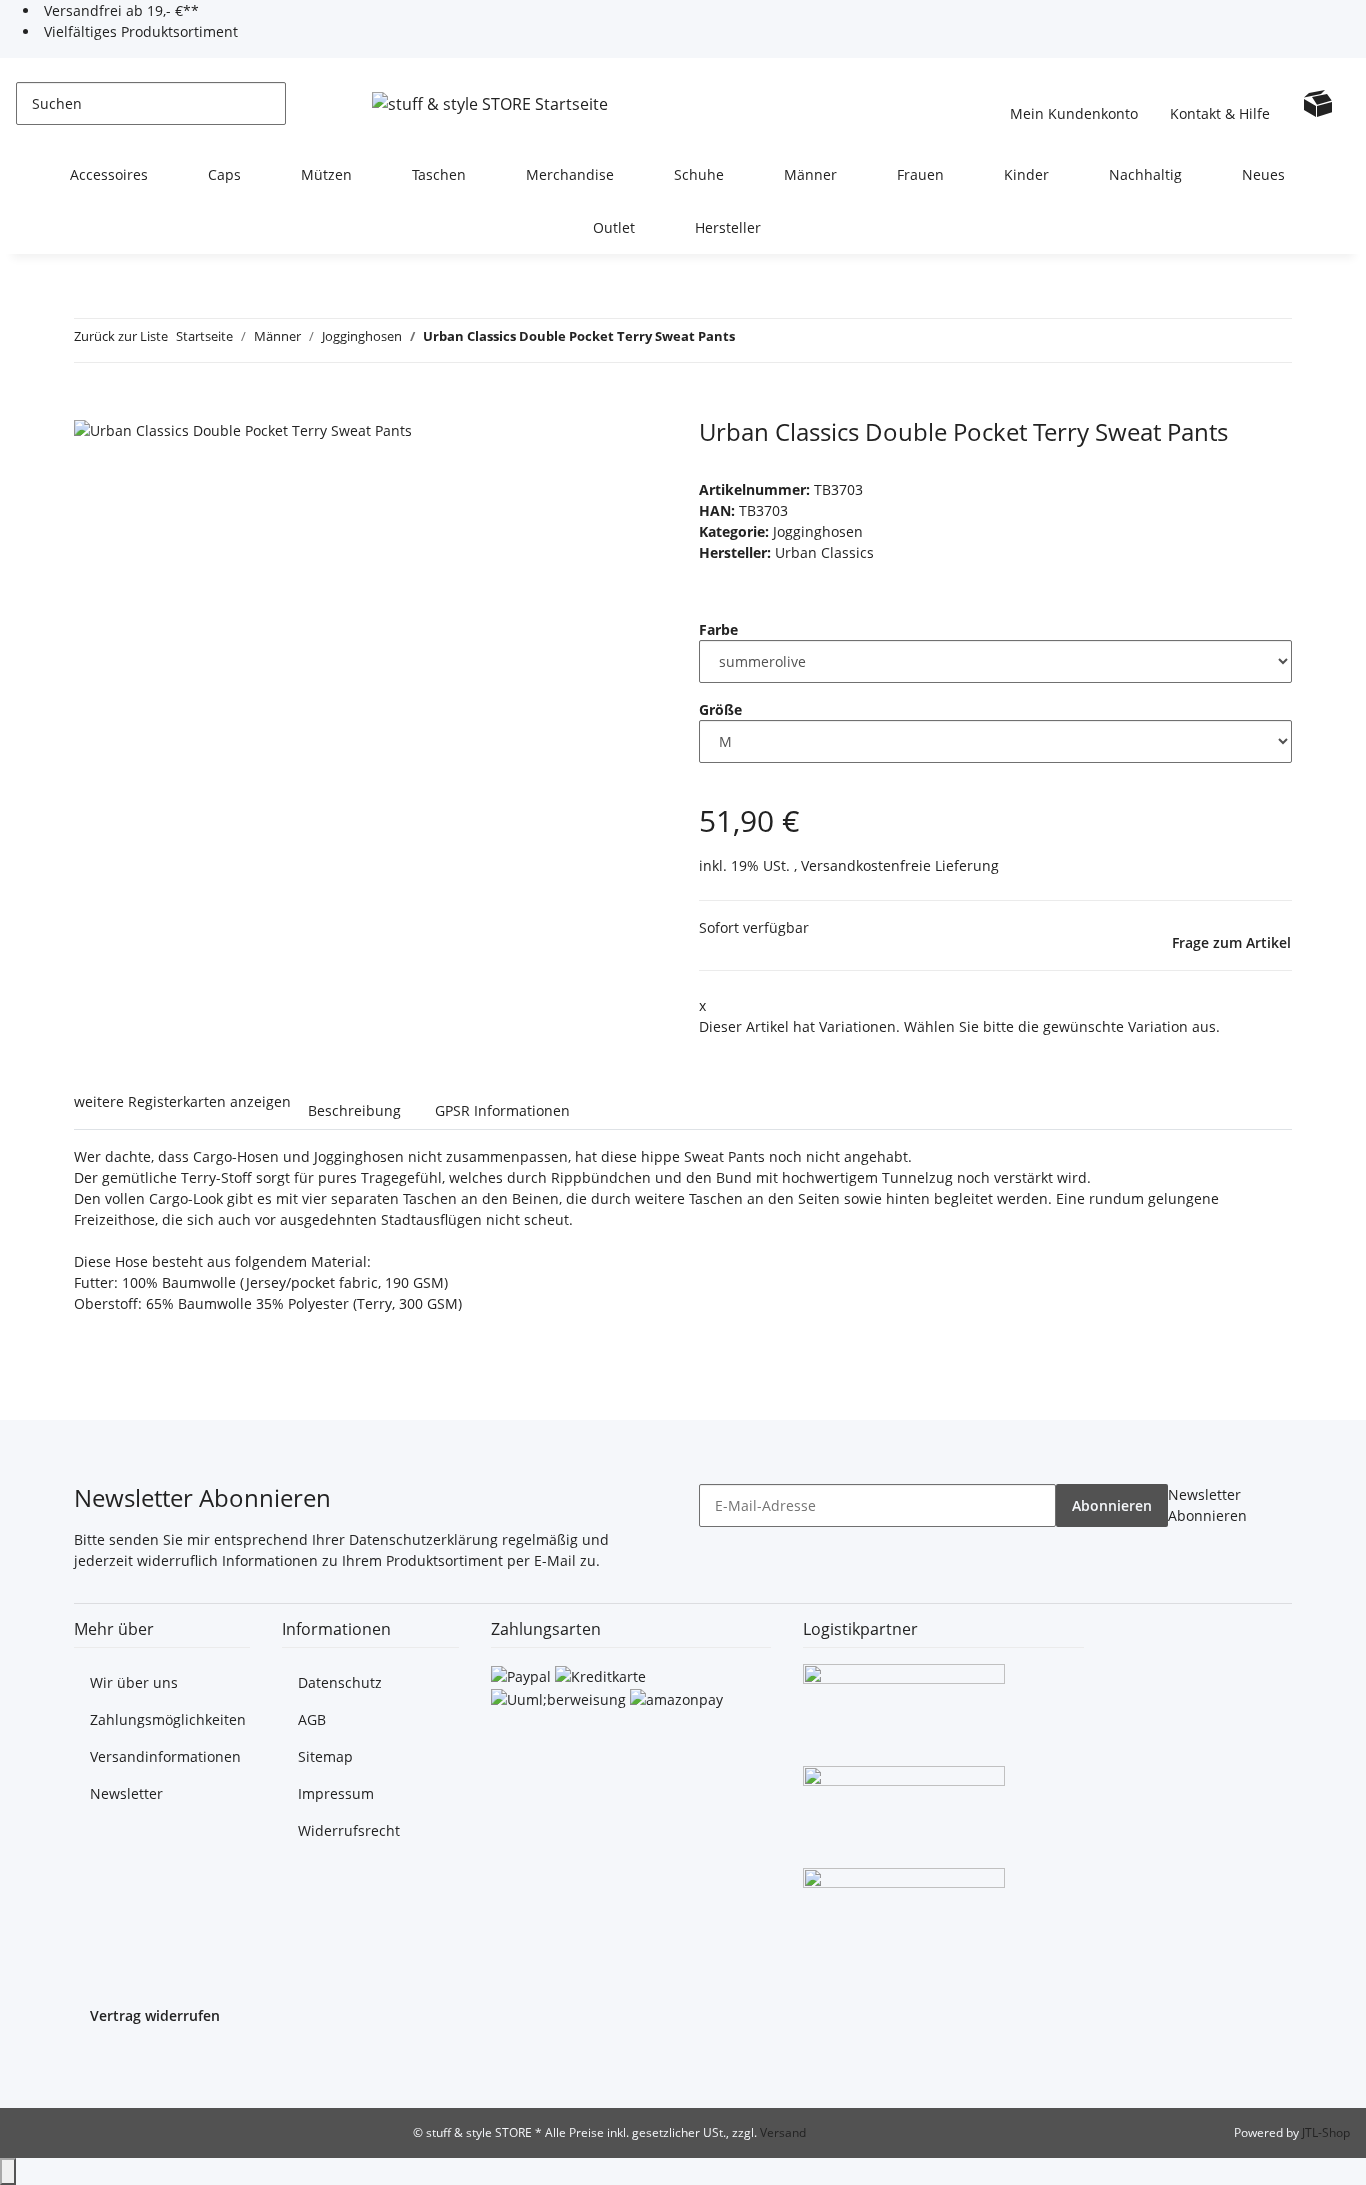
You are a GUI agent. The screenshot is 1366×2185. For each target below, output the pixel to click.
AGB (312, 1719)
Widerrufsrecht (349, 1830)
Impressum (336, 1793)
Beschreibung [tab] (354, 1110)
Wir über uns (134, 1682)
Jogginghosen (818, 531)
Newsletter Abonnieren (1207, 1505)
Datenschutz (340, 1682)
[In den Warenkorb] (90, 407)
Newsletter (126, 1793)
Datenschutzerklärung (423, 1539)
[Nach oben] (8, 2171)
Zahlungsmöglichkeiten (168, 1719)
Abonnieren (1112, 1505)
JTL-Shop (1326, 2132)
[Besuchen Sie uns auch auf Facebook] (90, 2065)
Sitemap (325, 1756)
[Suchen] (302, 103)
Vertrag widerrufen (155, 2015)
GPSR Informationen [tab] (502, 1110)
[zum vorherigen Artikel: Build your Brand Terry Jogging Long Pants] (751, 340)
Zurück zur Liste (121, 336)
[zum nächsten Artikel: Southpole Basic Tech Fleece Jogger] (787, 340)
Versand (783, 2132)
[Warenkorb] (1318, 103)
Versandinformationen (165, 1756)
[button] (1074, 103)
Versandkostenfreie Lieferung (900, 865)
